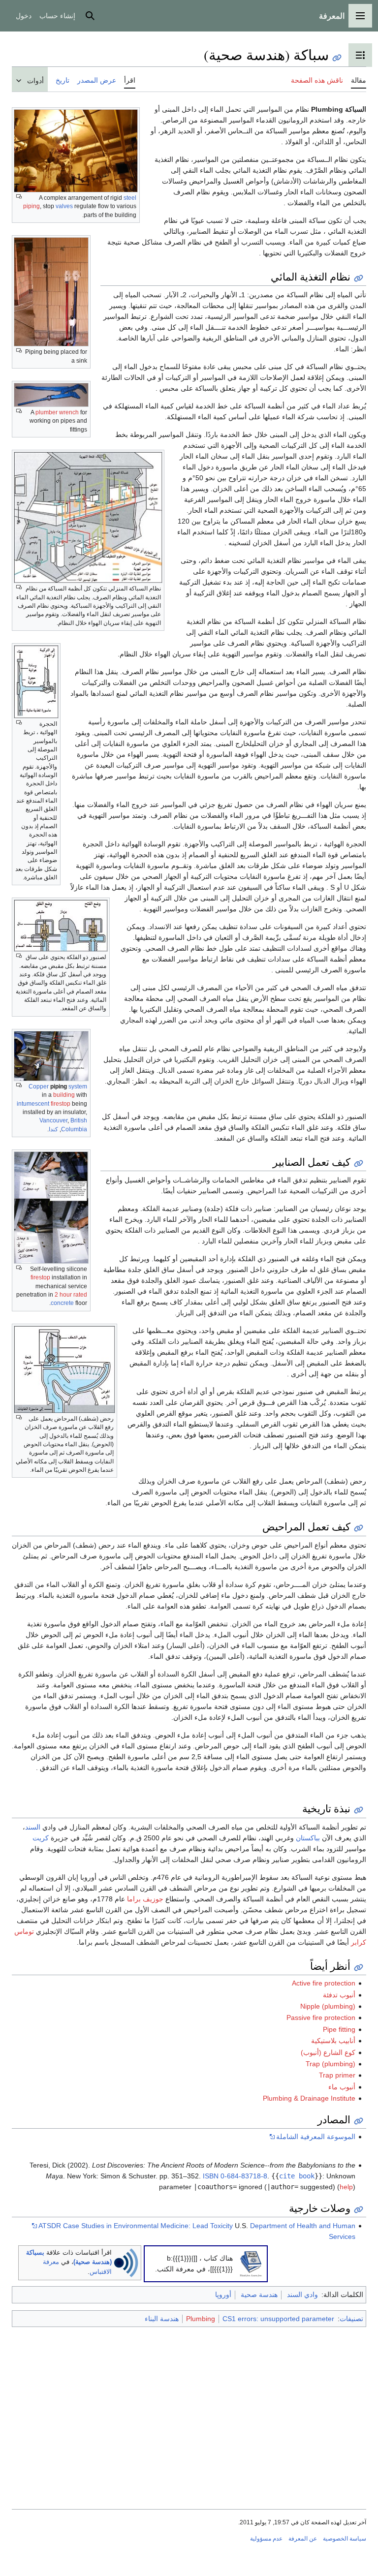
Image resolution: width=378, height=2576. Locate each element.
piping (31, 206)
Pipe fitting (339, 2029)
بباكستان (308, 1838)
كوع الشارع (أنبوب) (328, 2052)
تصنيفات (351, 2319)
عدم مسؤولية (266, 2539)
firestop (61, 1104)
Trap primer (337, 2075)
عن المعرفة (303, 2539)
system (78, 1086)
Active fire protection (324, 1983)
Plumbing (201, 2319)
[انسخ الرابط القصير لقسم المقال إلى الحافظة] (359, 278)
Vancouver (53, 1120)
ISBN (211, 2176)
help (346, 2187)
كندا (53, 1129)
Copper (39, 1086)
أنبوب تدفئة (339, 1995)
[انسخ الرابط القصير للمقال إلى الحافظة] (337, 58)
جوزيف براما (145, 1899)
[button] (360, 16)
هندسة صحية (259, 2295)
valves (64, 206)
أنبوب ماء (342, 2087)
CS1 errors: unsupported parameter (278, 2319)
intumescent (33, 1104)
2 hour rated (71, 1295)
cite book (297, 2176)
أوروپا (223, 2295)
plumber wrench (57, 412)
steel (130, 198)
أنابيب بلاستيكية (333, 2041)
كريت (41, 1838)
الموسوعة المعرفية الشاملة (316, 2137)
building (64, 1095)
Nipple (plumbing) (328, 2006)
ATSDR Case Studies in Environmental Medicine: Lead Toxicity (136, 2226)
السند (33, 1827)
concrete (62, 1303)
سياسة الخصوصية (345, 2539)
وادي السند (302, 2295)
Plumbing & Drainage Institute (309, 2098)
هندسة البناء (162, 2319)
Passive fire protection (321, 2017)
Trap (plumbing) (331, 2064)
